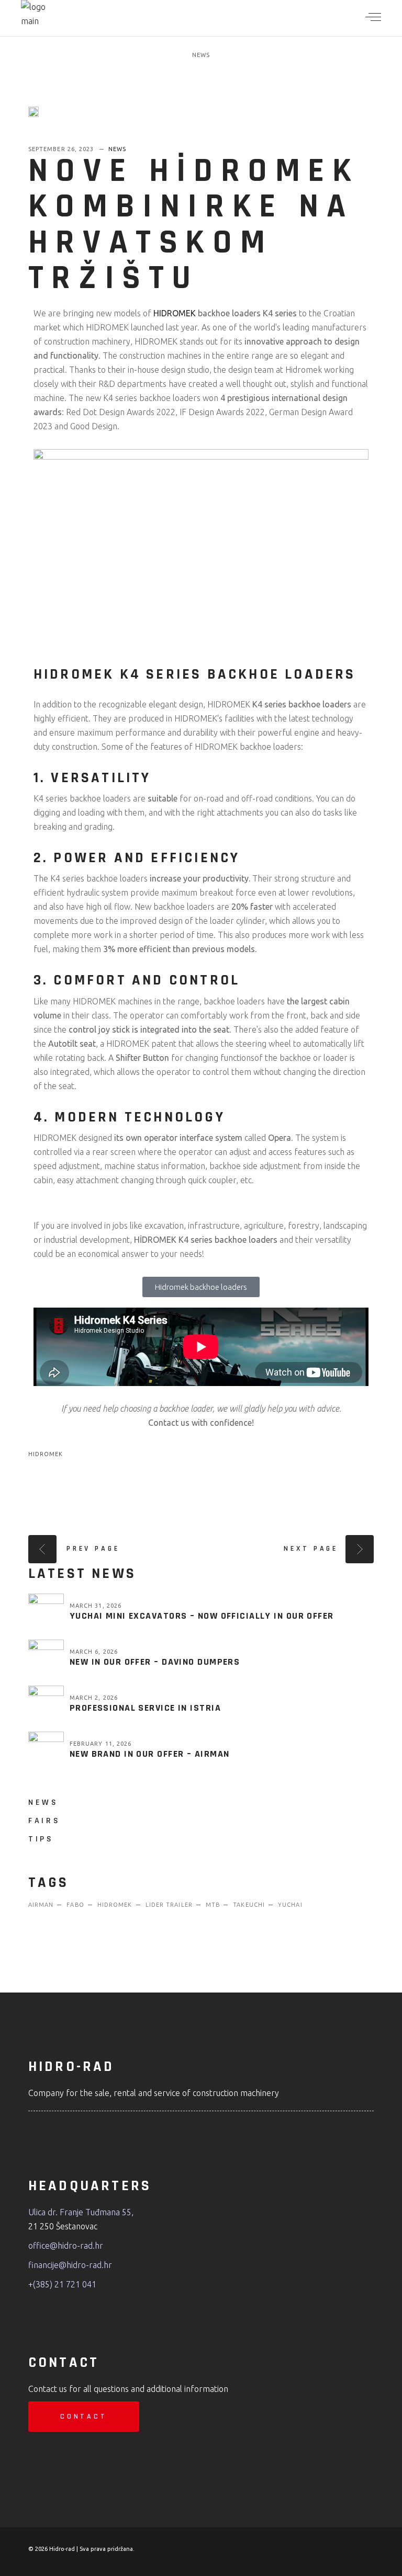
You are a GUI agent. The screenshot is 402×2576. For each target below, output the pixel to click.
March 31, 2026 (96, 1606)
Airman (41, 1905)
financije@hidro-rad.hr (70, 2265)
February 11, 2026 (101, 1744)
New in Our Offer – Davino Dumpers (155, 1662)
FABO (75, 1905)
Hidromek (46, 1454)
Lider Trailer (169, 1905)
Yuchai (290, 1905)
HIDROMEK (175, 313)
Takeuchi (249, 1905)
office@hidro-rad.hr (66, 2246)
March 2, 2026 (94, 1698)
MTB (213, 1905)
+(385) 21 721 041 (62, 2284)
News (201, 55)
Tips (41, 1839)
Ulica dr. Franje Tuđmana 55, (81, 2212)
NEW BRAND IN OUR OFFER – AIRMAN (150, 1754)
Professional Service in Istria (145, 1708)
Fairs (44, 1821)
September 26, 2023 (62, 149)
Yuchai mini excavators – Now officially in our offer (202, 1616)
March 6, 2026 (94, 1652)
